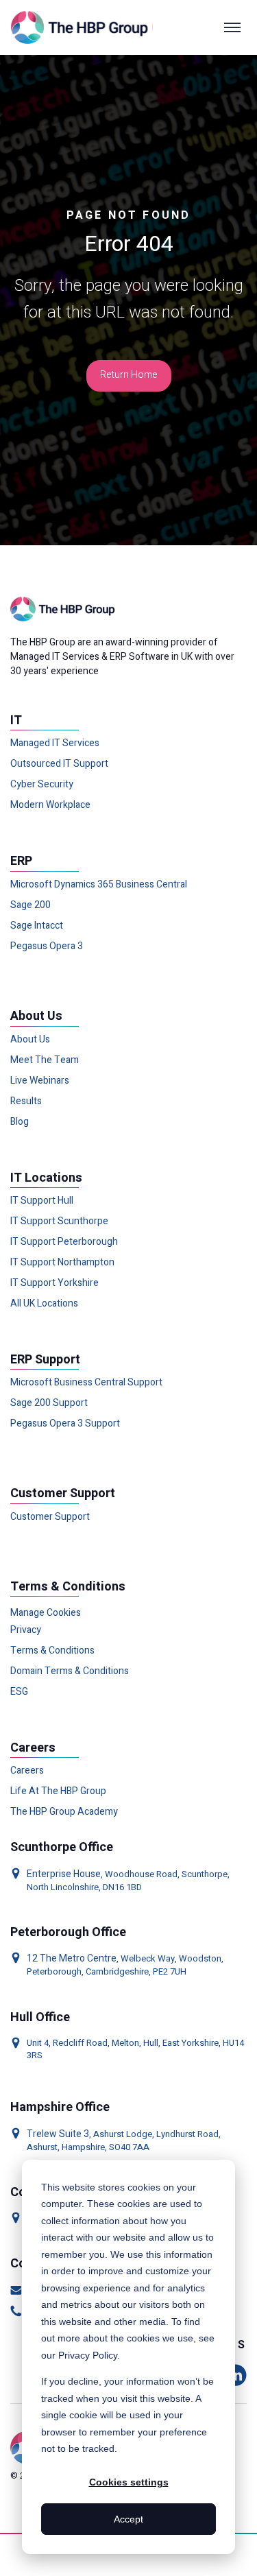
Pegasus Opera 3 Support (65, 1424)
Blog (20, 1122)
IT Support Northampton (62, 1263)
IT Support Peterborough (64, 1242)
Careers (27, 1771)
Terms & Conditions (52, 1651)
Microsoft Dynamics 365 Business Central (99, 885)
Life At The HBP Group (58, 1791)
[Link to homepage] (82, 27)
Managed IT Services (55, 743)
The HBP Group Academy (64, 1812)
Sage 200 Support (49, 1403)
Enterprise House (64, 1874)
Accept (128, 2519)
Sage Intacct (37, 926)
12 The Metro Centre (72, 1958)
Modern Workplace (50, 805)
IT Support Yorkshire (54, 1283)
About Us (30, 1040)
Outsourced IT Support (59, 764)
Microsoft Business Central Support (86, 1383)
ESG (19, 1692)
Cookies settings (129, 2482)
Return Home (129, 375)
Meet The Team (45, 1060)
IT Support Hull (42, 1201)
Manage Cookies (46, 1613)
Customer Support (50, 1517)
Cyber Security (42, 785)
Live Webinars (40, 1081)
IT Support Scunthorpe (59, 1221)
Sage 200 (30, 905)
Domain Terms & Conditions (70, 1671)
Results (26, 1101)
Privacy (26, 1630)
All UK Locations (44, 1304)
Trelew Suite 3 (58, 2134)
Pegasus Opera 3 (47, 946)
